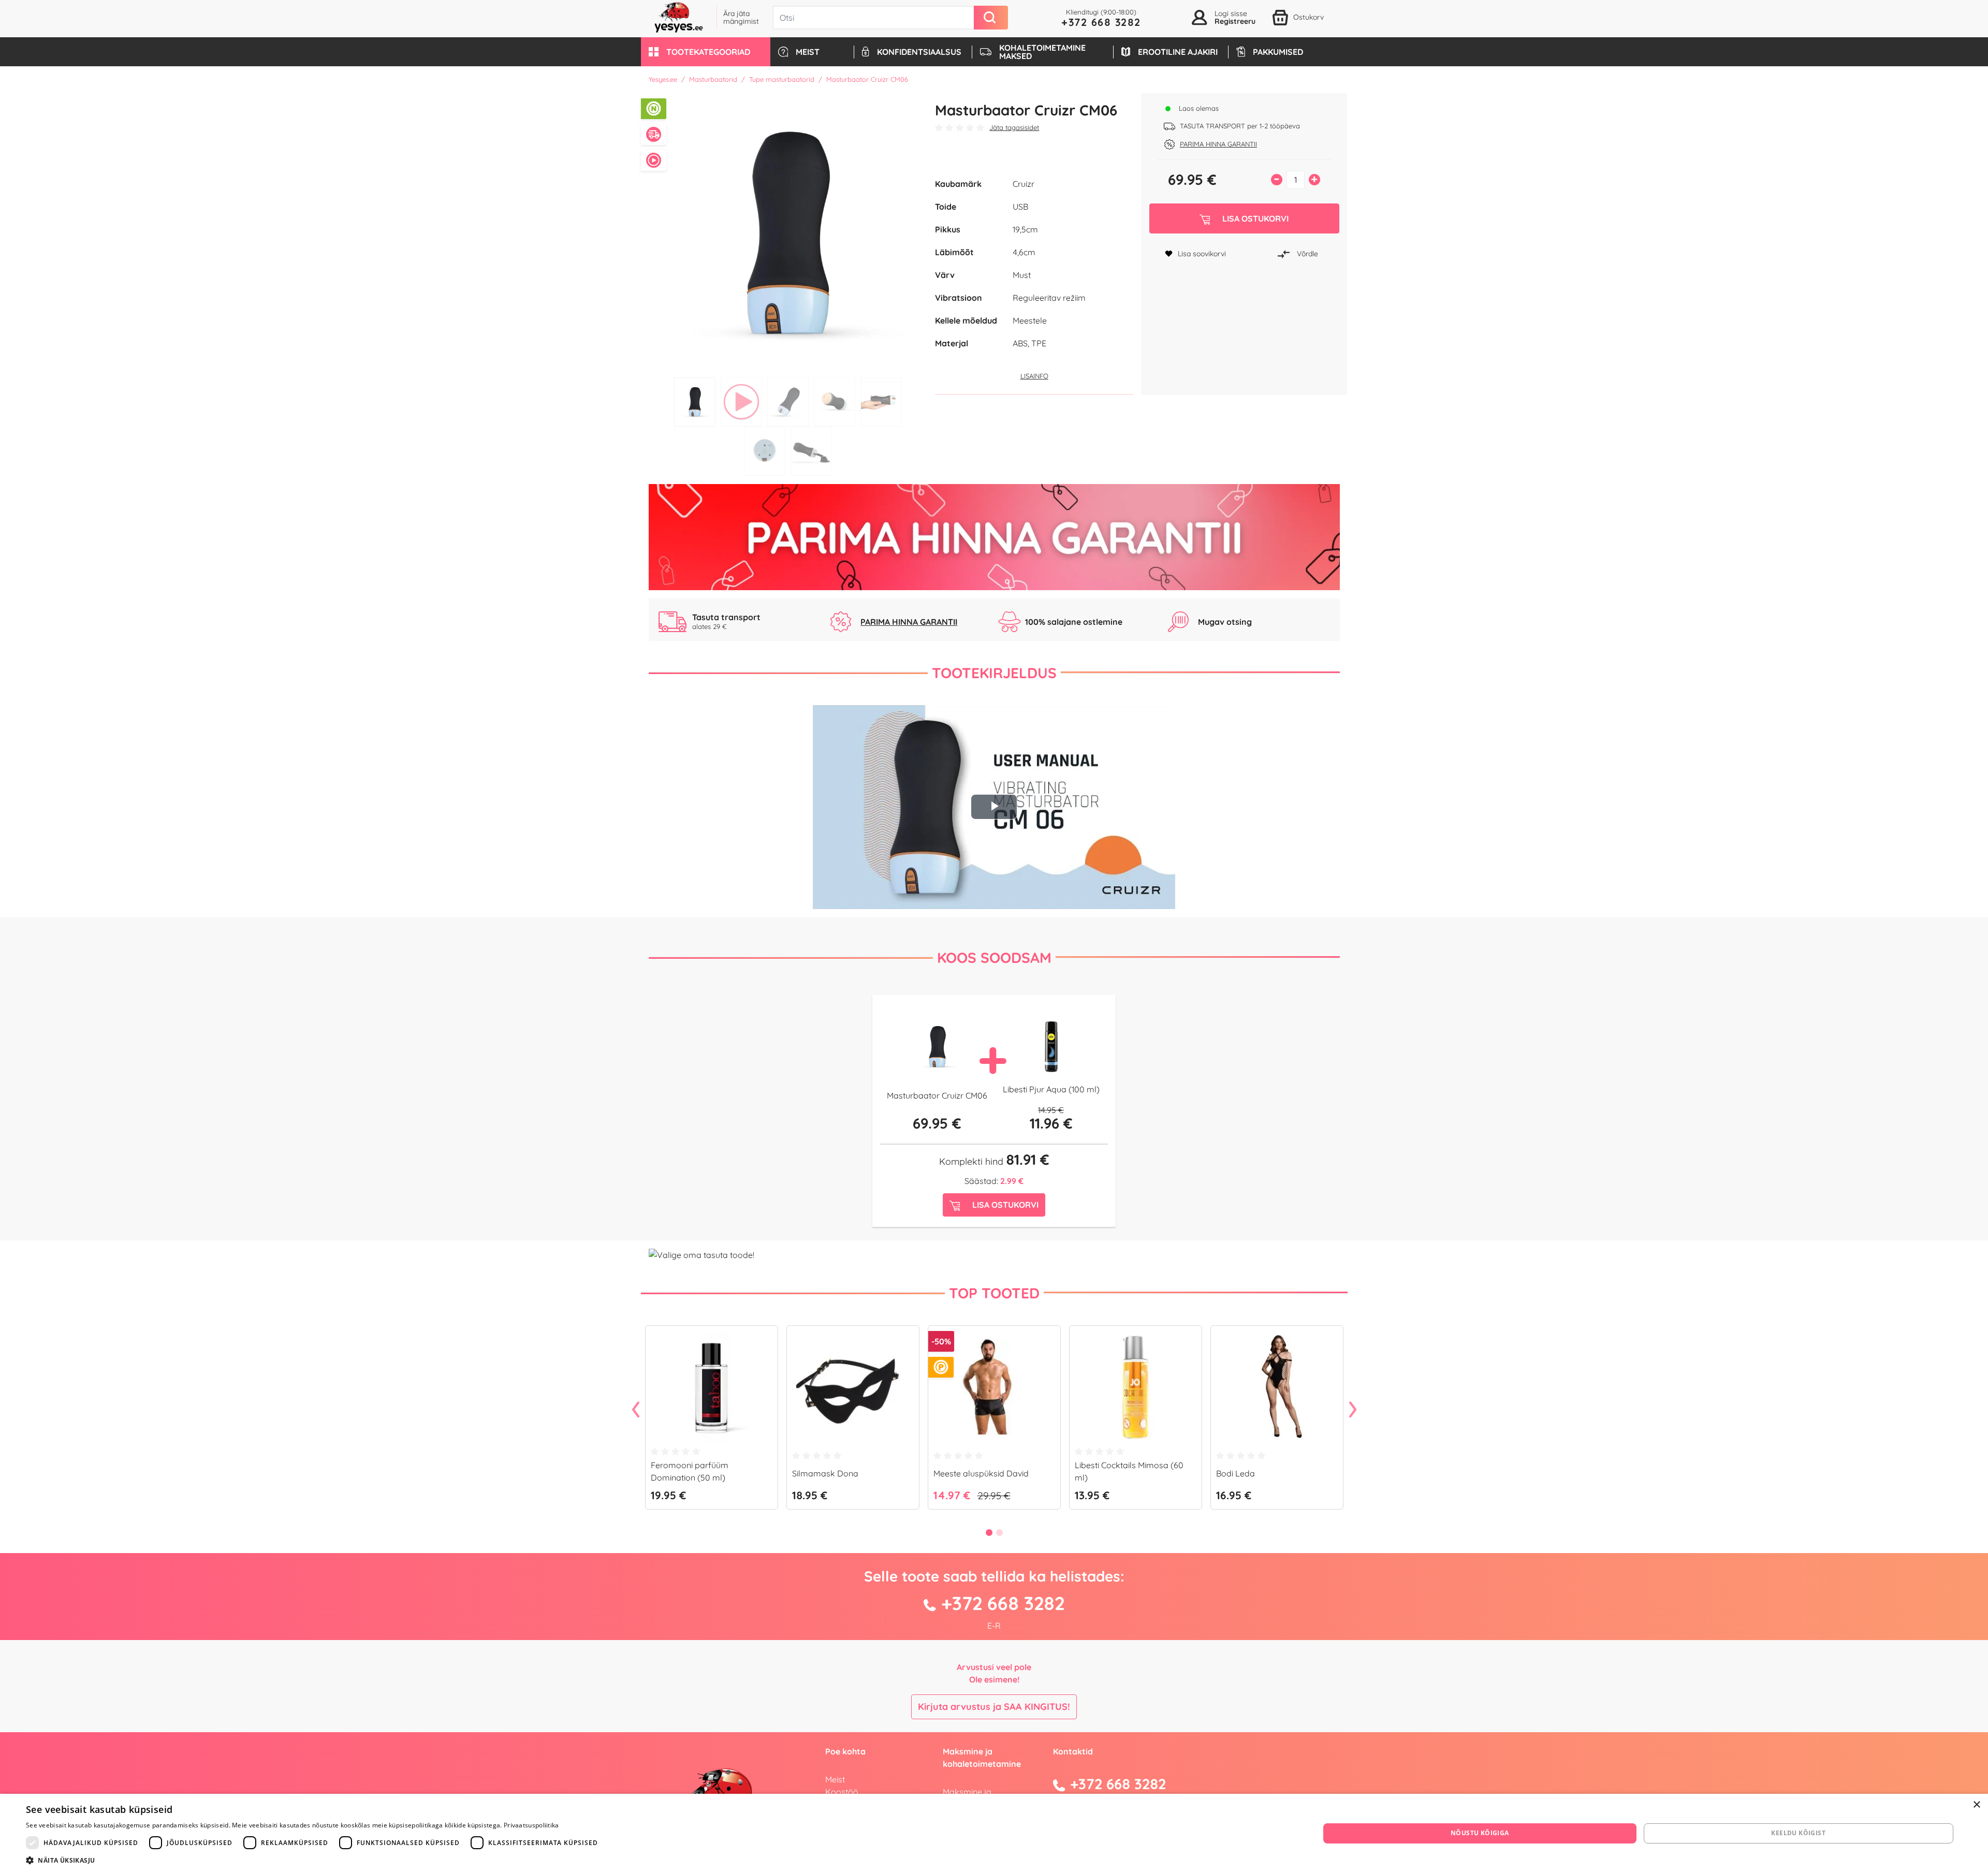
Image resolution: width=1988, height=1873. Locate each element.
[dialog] (994, 1833)
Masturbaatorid (713, 79)
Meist (835, 1779)
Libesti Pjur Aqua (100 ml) (1051, 1089)
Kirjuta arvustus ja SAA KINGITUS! (994, 1707)
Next (1353, 1410)
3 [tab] (788, 402)
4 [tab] (835, 402)
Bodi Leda (1236, 1473)
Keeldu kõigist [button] (1798, 1833)
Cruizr (1024, 184)
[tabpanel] (788, 233)
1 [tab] (695, 402)
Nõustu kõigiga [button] (1480, 1833)
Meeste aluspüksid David (981, 1473)
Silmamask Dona (825, 1473)
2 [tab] (741, 402)
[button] (706, 52)
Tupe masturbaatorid (782, 79)
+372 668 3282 (1101, 22)
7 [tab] (811, 451)
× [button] (1976, 1805)
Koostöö (842, 1792)
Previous (636, 1410)
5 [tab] (881, 402)
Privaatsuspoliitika (531, 1825)
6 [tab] (765, 451)
